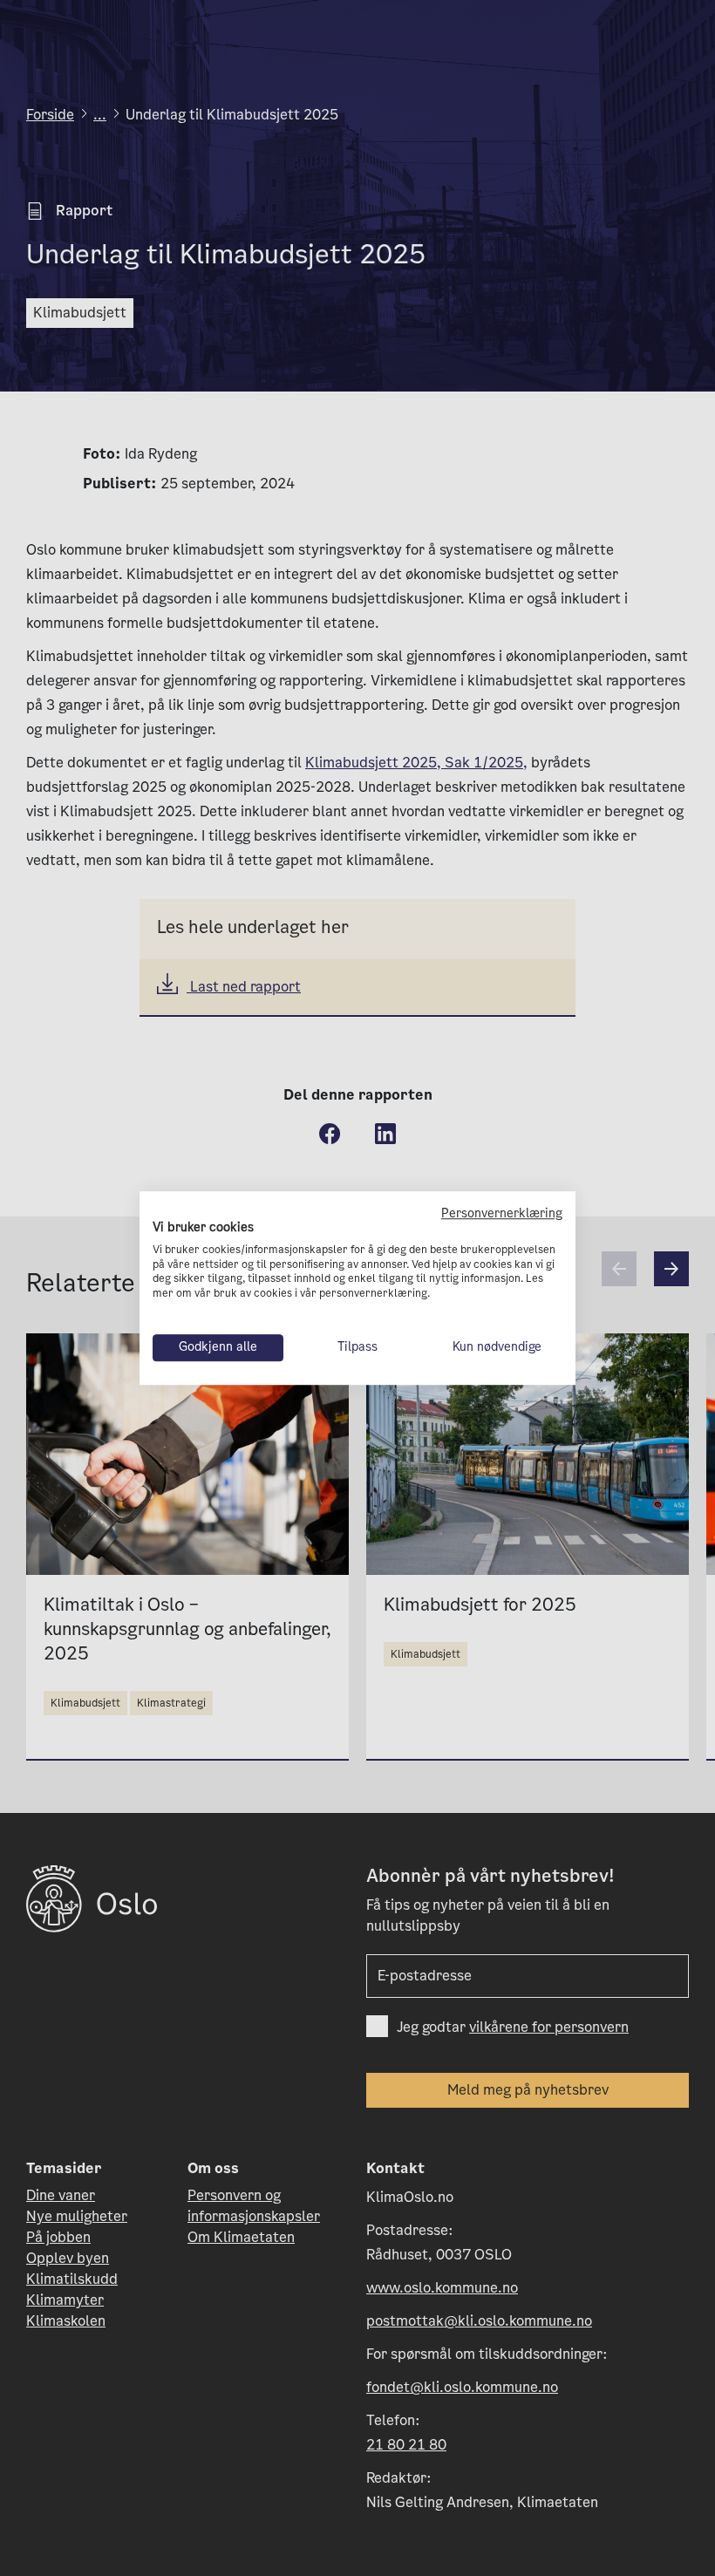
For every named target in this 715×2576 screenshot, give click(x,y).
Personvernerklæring (502, 1213)
